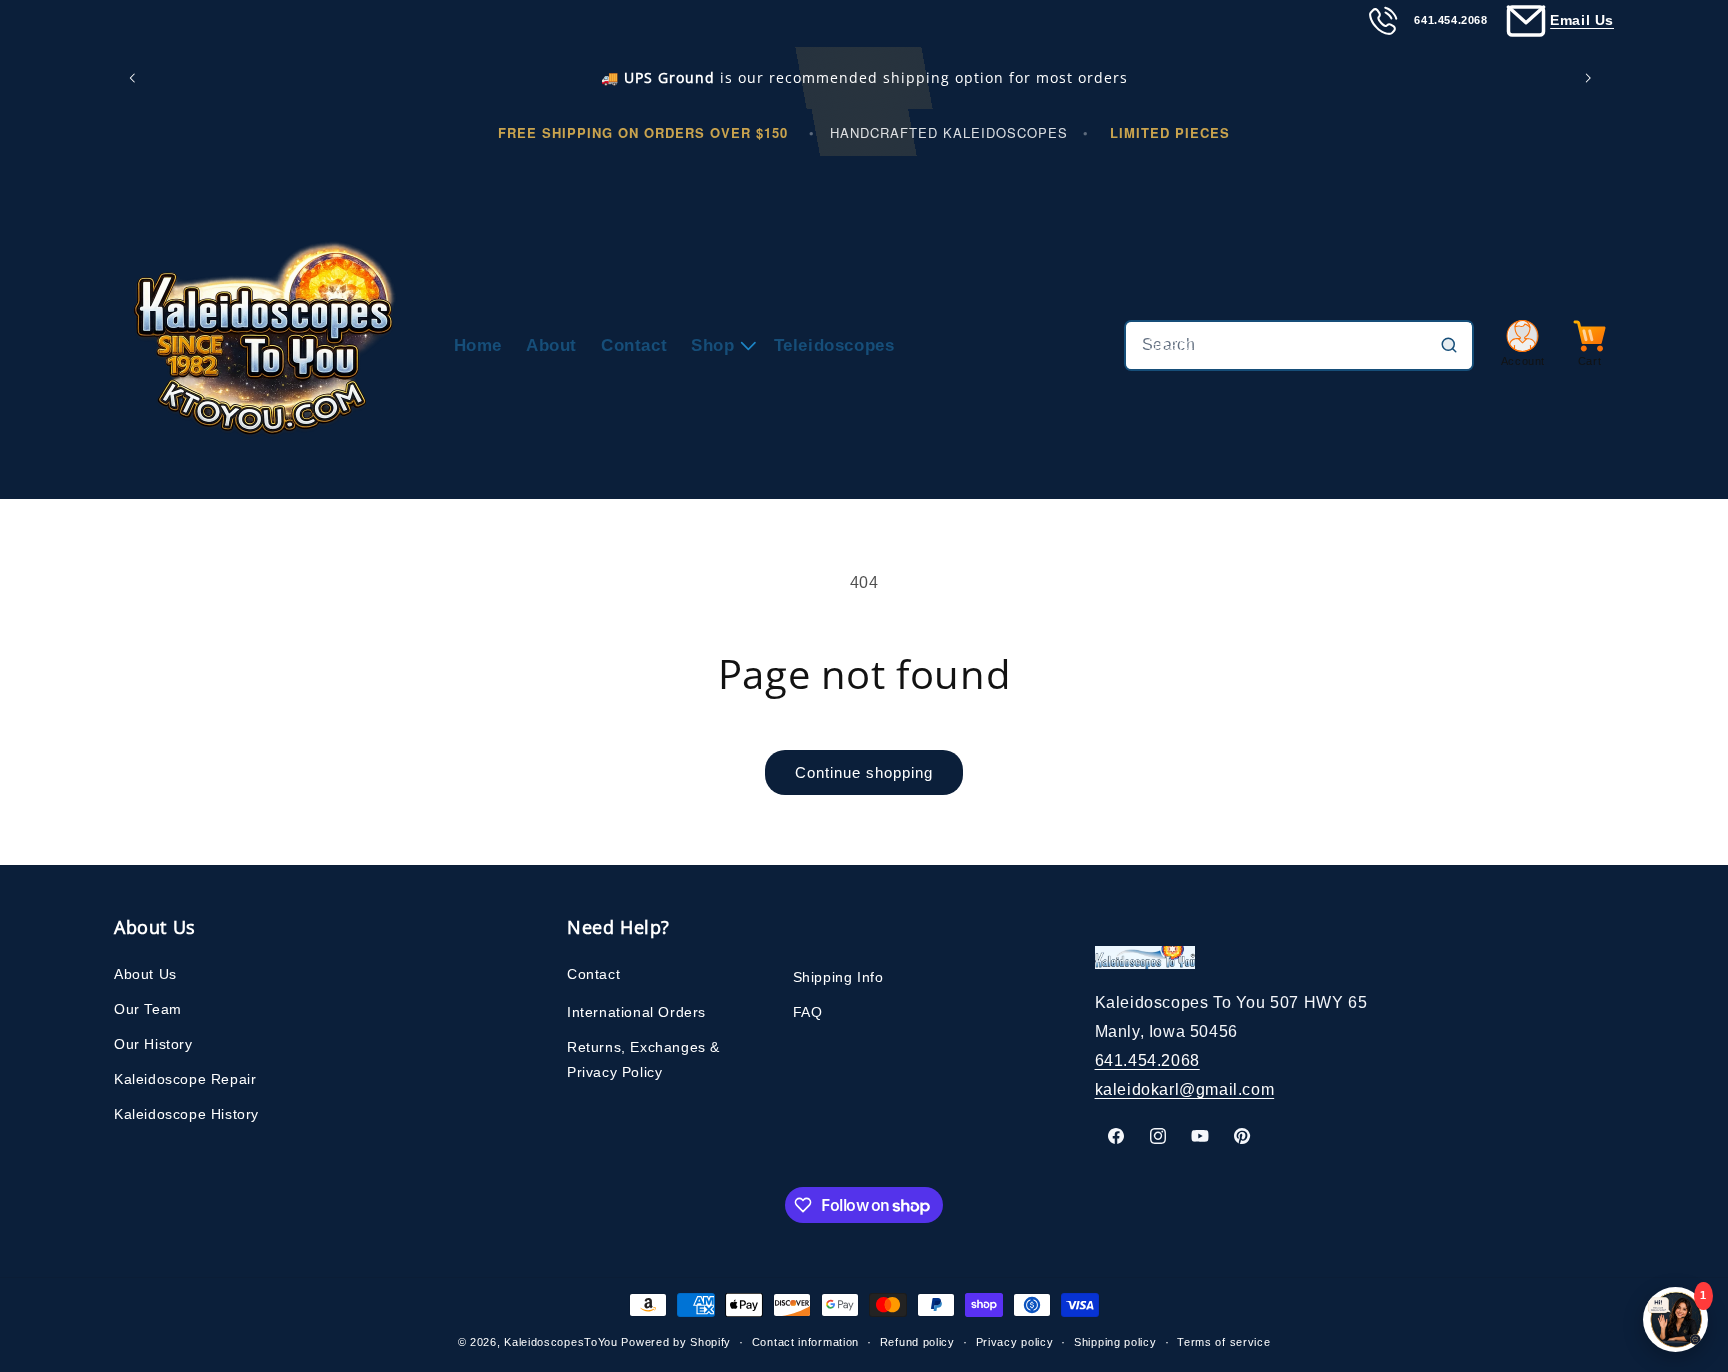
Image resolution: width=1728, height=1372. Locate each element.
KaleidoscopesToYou (561, 1342)
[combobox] (1299, 345)
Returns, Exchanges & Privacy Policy (643, 1059)
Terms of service (1223, 1342)
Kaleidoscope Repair (185, 1079)
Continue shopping (864, 772)
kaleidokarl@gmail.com (1185, 1089)
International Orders (636, 1012)
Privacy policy (1015, 1342)
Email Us (1582, 20)
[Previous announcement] (136, 78)
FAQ (808, 1012)
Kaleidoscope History (186, 1114)
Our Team (148, 1009)
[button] (720, 345)
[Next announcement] (1592, 78)
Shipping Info (838, 977)
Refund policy (917, 1342)
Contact (593, 974)
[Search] (1449, 345)
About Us (145, 974)
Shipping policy (1115, 1342)
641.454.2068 (1147, 1060)
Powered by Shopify (676, 1342)
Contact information (805, 1342)
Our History (153, 1044)
